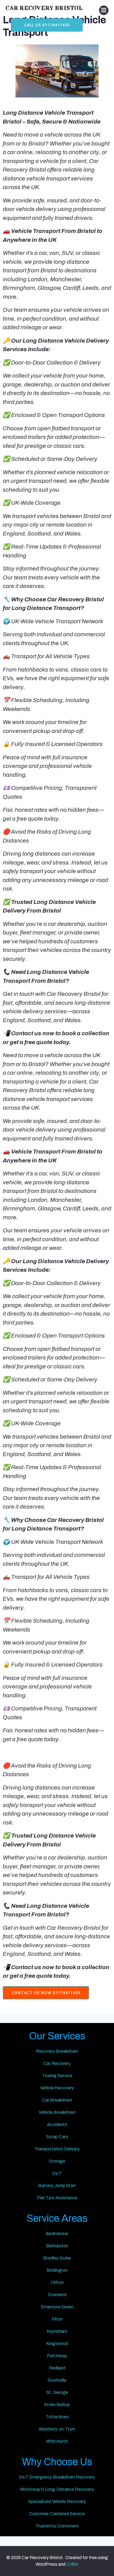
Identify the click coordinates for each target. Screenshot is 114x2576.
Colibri (72, 2564)
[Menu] (104, 10)
